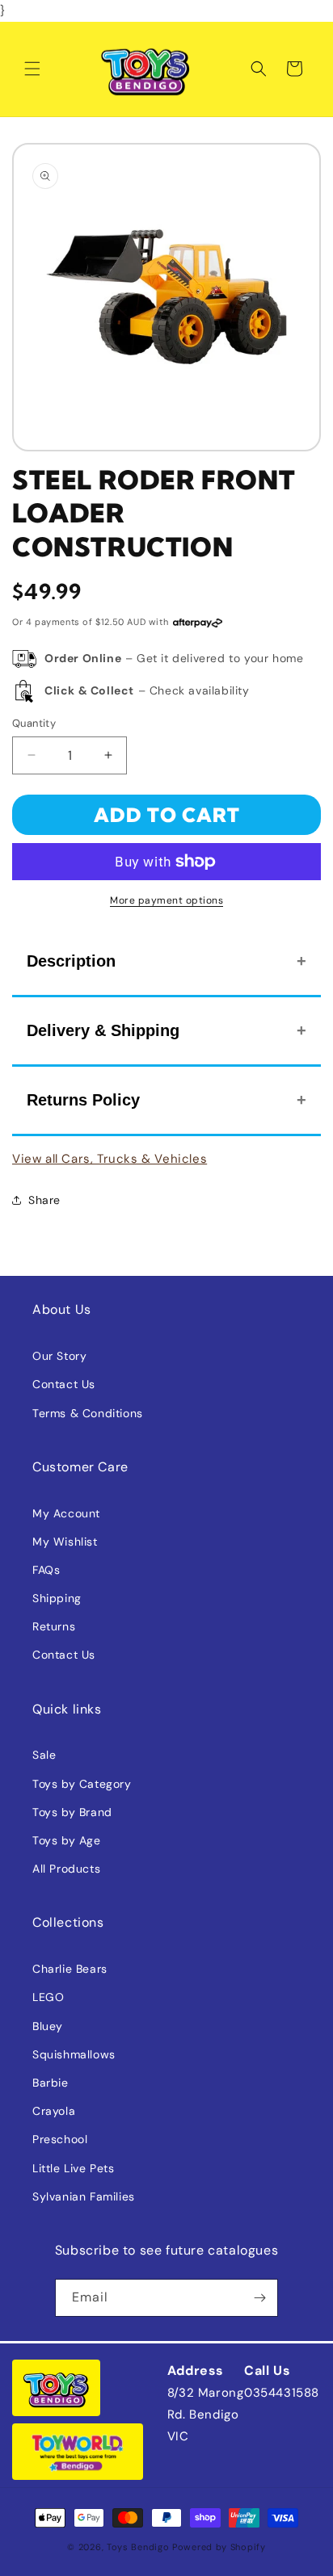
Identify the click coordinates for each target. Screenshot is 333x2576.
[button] (32, 69)
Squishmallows (74, 2054)
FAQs (46, 1570)
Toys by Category (82, 1784)
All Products (66, 1869)
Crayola (54, 2111)
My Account (66, 1513)
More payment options (166, 900)
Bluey (48, 2026)
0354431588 (282, 2393)
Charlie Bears (70, 1969)
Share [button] (44, 1200)
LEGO (48, 1997)
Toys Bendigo (138, 2547)
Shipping (57, 1598)
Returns (54, 1626)
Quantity (34, 723)
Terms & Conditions (88, 1413)
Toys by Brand (72, 1812)
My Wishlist (65, 1542)
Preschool (60, 2139)
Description (71, 961)
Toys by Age (67, 1840)
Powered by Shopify (219, 2547)
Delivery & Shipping (103, 1030)
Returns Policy (83, 1100)
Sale (44, 1755)
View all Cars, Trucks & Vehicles (110, 1159)
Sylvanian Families (84, 2196)
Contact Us (64, 1384)
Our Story (59, 1356)
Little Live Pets (74, 2168)
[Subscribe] (259, 2298)
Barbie (51, 2083)
